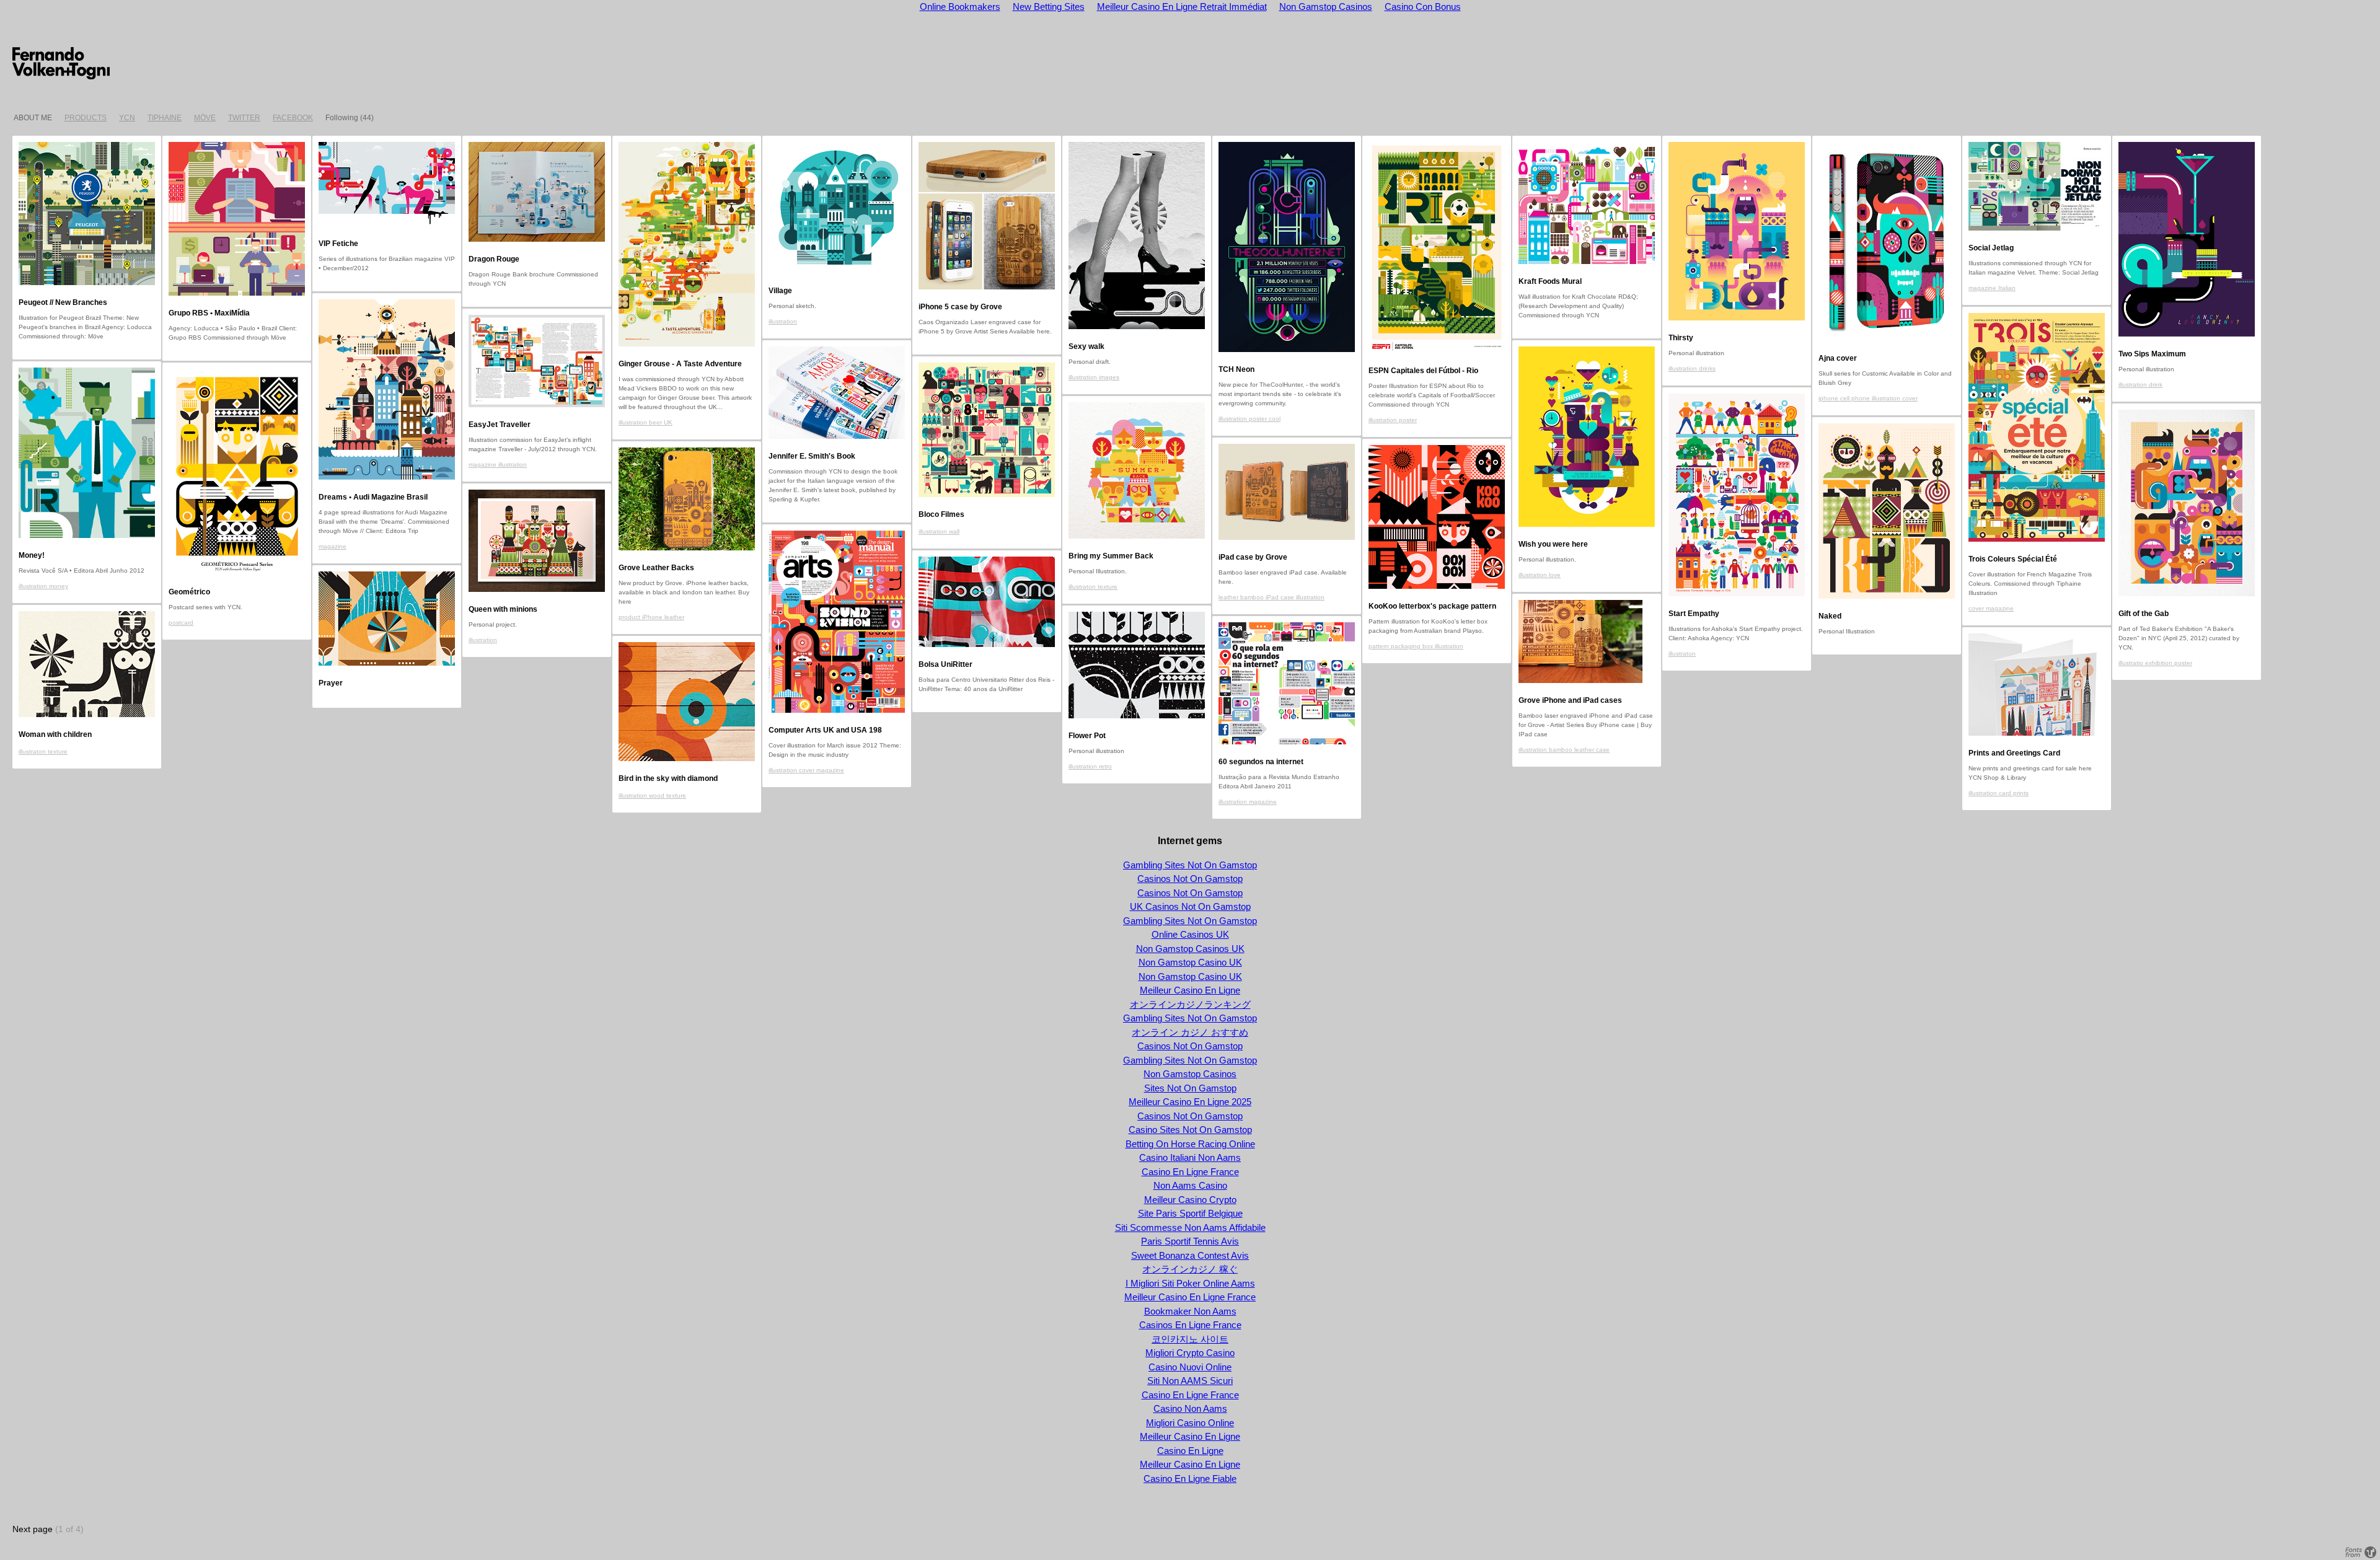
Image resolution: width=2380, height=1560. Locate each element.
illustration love (1540, 575)
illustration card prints (1999, 793)
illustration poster (1393, 420)
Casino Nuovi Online (1190, 1367)
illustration (783, 321)
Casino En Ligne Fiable (1190, 1478)
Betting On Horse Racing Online (1190, 1144)
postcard (181, 623)
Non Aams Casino (1190, 1185)
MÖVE (205, 118)
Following (342, 118)
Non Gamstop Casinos (1190, 1074)
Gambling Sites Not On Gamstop (1190, 865)
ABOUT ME (33, 118)
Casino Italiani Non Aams (1190, 1157)
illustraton (1682, 654)
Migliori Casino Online (1190, 1423)
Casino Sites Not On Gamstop (1190, 1130)
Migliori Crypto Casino (1190, 1353)
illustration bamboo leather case (1564, 750)
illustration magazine (1248, 802)
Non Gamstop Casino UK (1190, 962)
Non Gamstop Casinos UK (1190, 949)
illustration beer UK (646, 422)
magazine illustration (498, 465)
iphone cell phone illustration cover (1868, 398)
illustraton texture (1093, 587)
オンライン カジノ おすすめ (1190, 1032)
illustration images (1094, 377)
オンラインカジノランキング (1190, 1004)
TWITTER (244, 118)
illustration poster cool (1249, 419)
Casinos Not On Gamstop (1190, 879)
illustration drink (2140, 385)
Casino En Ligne (1190, 1451)
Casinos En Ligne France (1190, 1325)
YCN (127, 118)
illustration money (43, 586)
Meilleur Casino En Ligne (1190, 990)
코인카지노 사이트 (1190, 1339)
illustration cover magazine (806, 770)
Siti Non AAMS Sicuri (1190, 1381)
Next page (33, 1529)
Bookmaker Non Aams (1190, 1311)
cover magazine (1991, 608)
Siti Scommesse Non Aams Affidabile (1190, 1227)
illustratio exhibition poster (2155, 663)
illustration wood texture (652, 795)
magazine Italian (1992, 288)
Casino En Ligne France (1190, 1172)
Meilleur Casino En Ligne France (1190, 1297)
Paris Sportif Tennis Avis (1190, 1241)
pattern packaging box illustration (1416, 646)
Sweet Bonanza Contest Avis (1190, 1255)
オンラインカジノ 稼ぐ (1190, 1269)
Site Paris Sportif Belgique (1190, 1213)
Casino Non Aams (1190, 1408)
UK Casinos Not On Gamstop (1190, 906)
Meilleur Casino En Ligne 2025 (1190, 1102)
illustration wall (939, 531)
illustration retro (1090, 766)
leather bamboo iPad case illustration (1272, 597)
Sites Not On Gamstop (1190, 1088)
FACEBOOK (293, 118)
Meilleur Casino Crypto (1190, 1200)
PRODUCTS (86, 118)
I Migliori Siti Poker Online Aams (1190, 1283)
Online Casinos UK (1190, 934)
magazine (333, 546)
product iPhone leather (651, 617)
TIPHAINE (165, 118)
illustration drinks (1692, 368)
